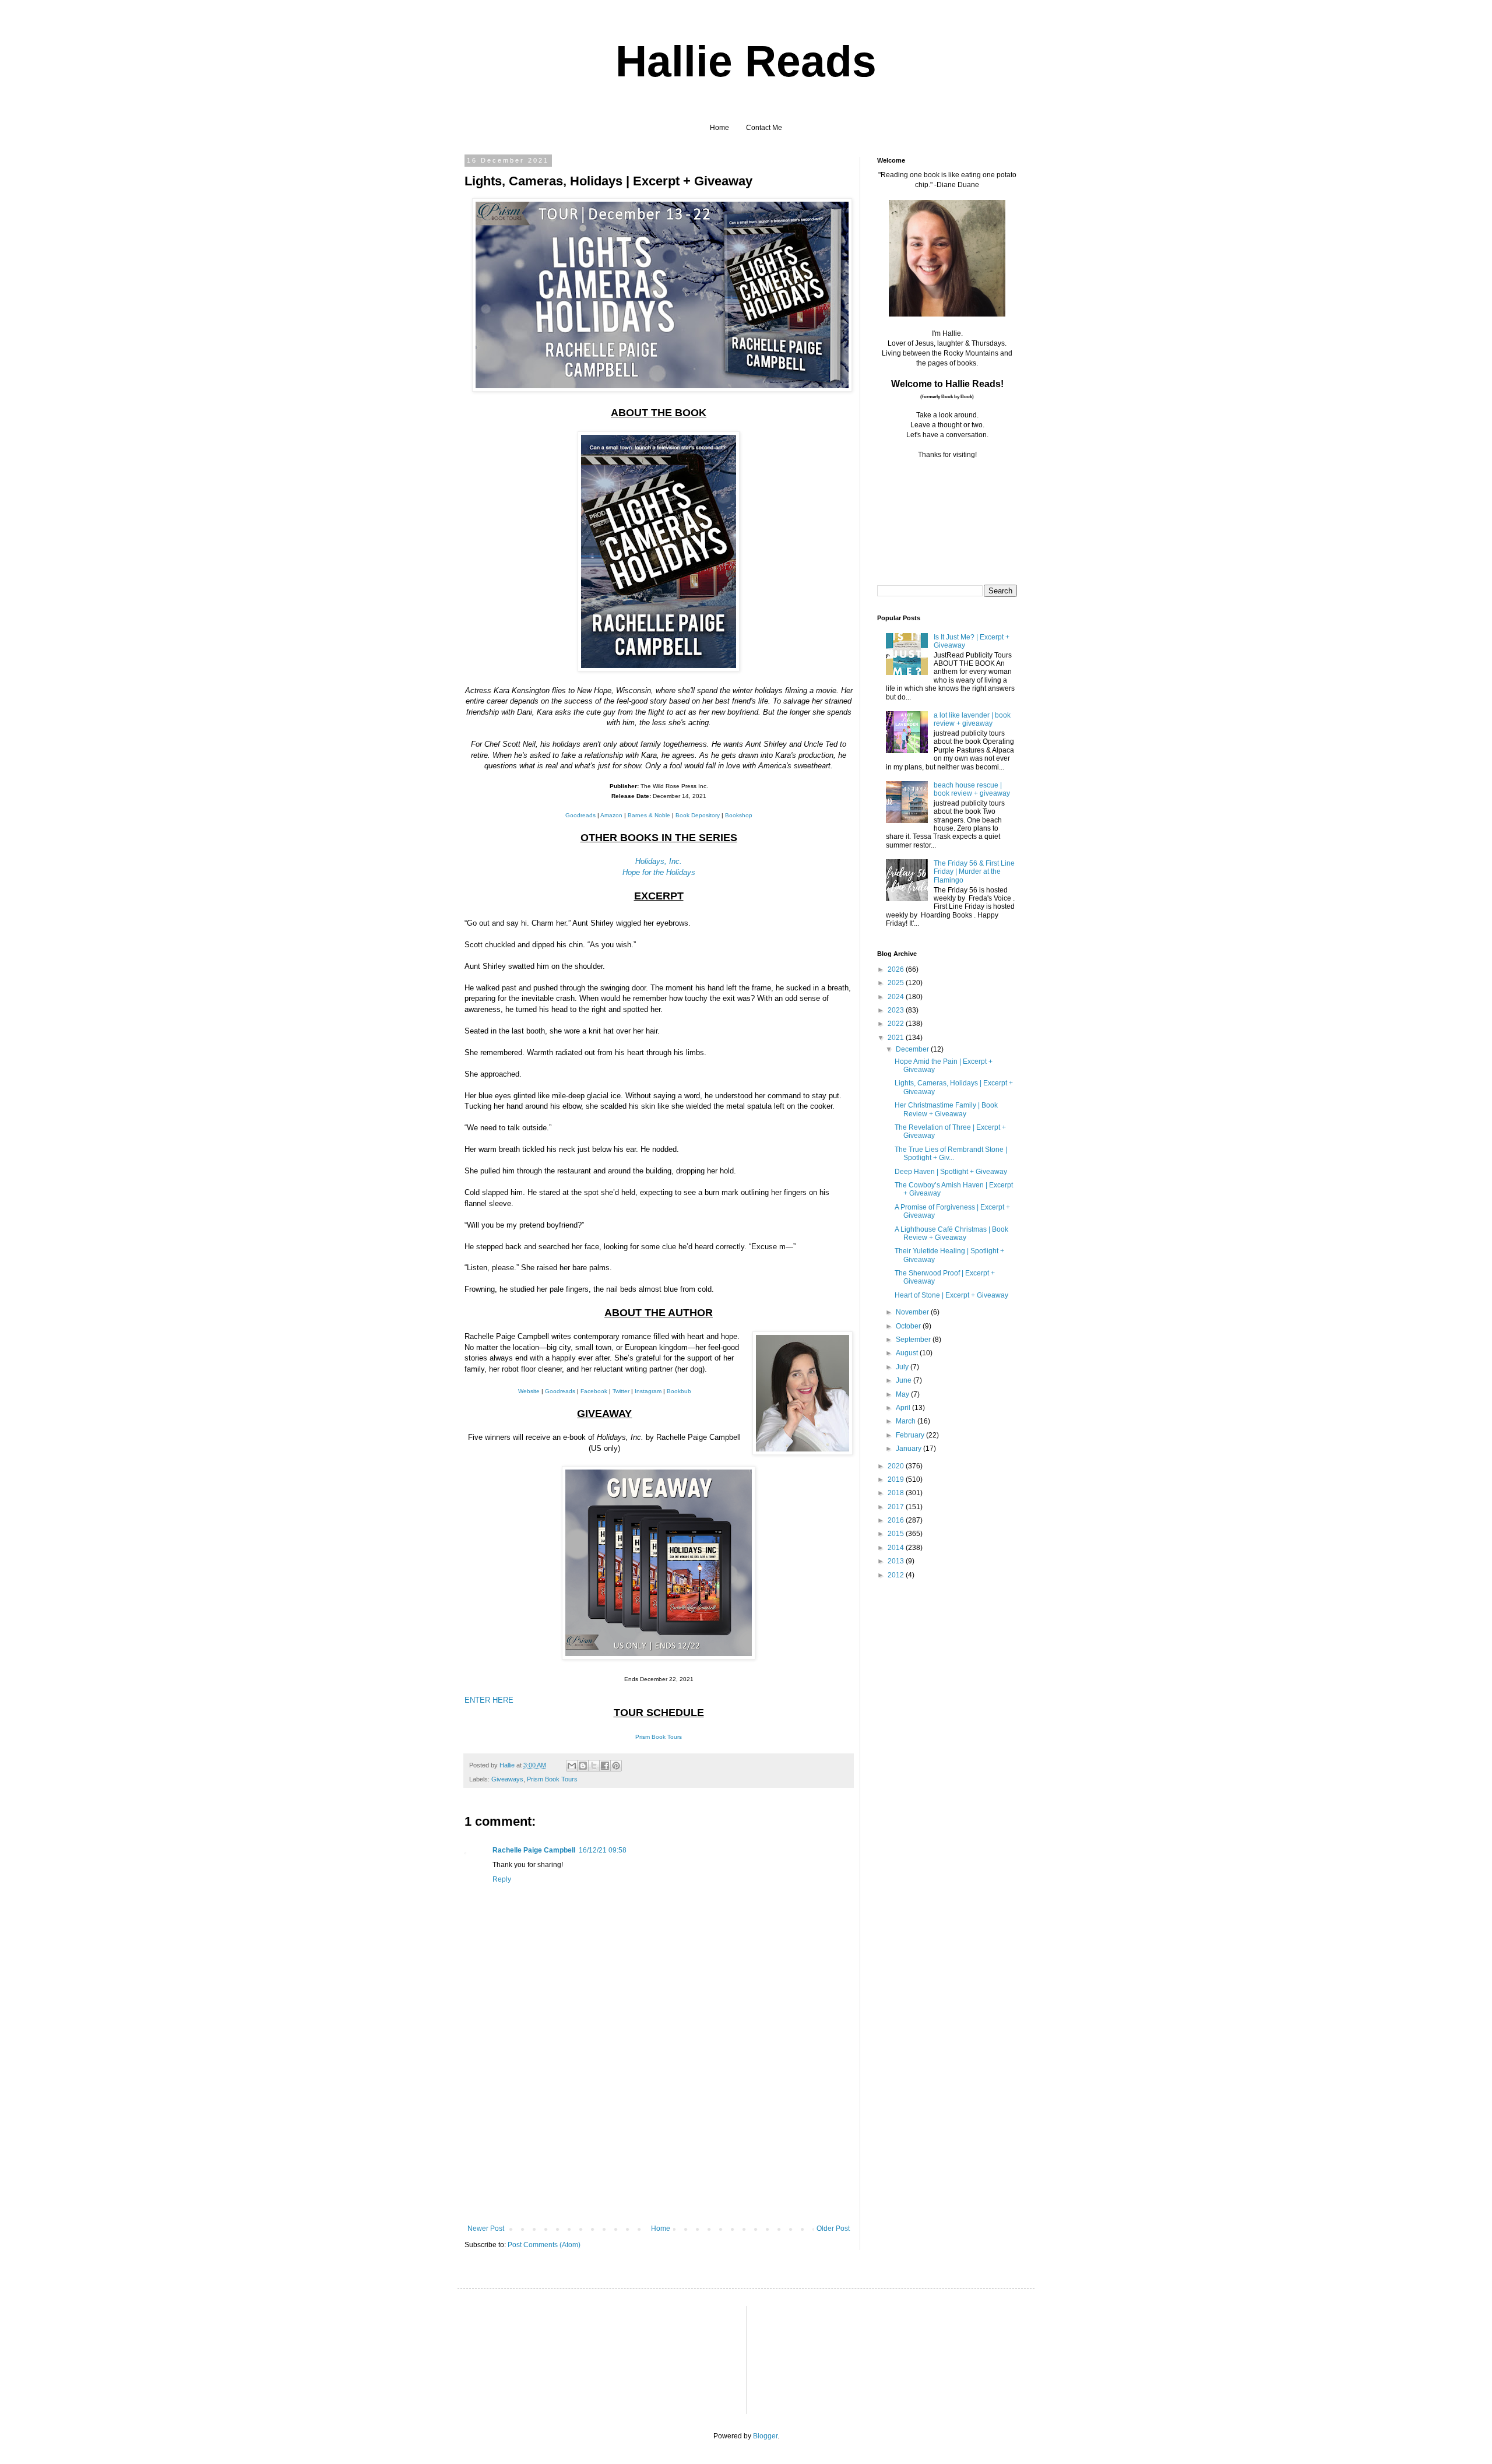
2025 (897, 983)
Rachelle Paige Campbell (534, 1850)
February (911, 1435)
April (904, 1408)
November (913, 1312)
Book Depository (698, 815)
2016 (897, 1520)
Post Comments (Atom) (544, 2245)
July (903, 1367)
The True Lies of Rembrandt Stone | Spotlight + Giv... (951, 1154)
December (913, 1049)
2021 (897, 1038)
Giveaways (507, 1779)
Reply (502, 1879)
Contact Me (764, 128)
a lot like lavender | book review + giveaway (972, 719)
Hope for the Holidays (659, 872)
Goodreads (580, 815)
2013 (897, 1561)
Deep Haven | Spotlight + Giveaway (951, 1172)
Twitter (621, 1391)
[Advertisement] (659, 2137)
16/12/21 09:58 (603, 1850)
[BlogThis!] (583, 1766)
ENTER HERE (489, 1700)
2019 (897, 1479)
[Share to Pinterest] (616, 1766)
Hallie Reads (746, 61)
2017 (897, 1507)
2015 (897, 1534)
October (909, 1326)
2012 (897, 1575)
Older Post (833, 2229)
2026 (897, 969)
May (903, 1394)
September (914, 1340)
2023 (897, 1010)
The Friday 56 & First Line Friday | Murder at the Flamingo (974, 872)
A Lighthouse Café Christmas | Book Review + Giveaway (951, 1233)
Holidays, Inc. (659, 861)
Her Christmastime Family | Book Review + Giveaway (946, 1109)
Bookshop (739, 815)
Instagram (648, 1391)
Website (529, 1391)
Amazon (611, 815)
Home (719, 128)
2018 (897, 1493)
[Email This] (572, 1766)
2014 (897, 1548)
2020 (897, 1466)
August (908, 1353)
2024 (897, 997)
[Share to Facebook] (605, 1766)
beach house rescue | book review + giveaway (972, 789)
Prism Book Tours (659, 1737)
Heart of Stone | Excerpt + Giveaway (951, 1295)
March (907, 1421)
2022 (897, 1024)
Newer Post (486, 2229)
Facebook (594, 1391)
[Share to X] (594, 1766)
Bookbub (679, 1391)
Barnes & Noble (649, 815)
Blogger (765, 2436)
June (905, 1380)
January (909, 1449)
